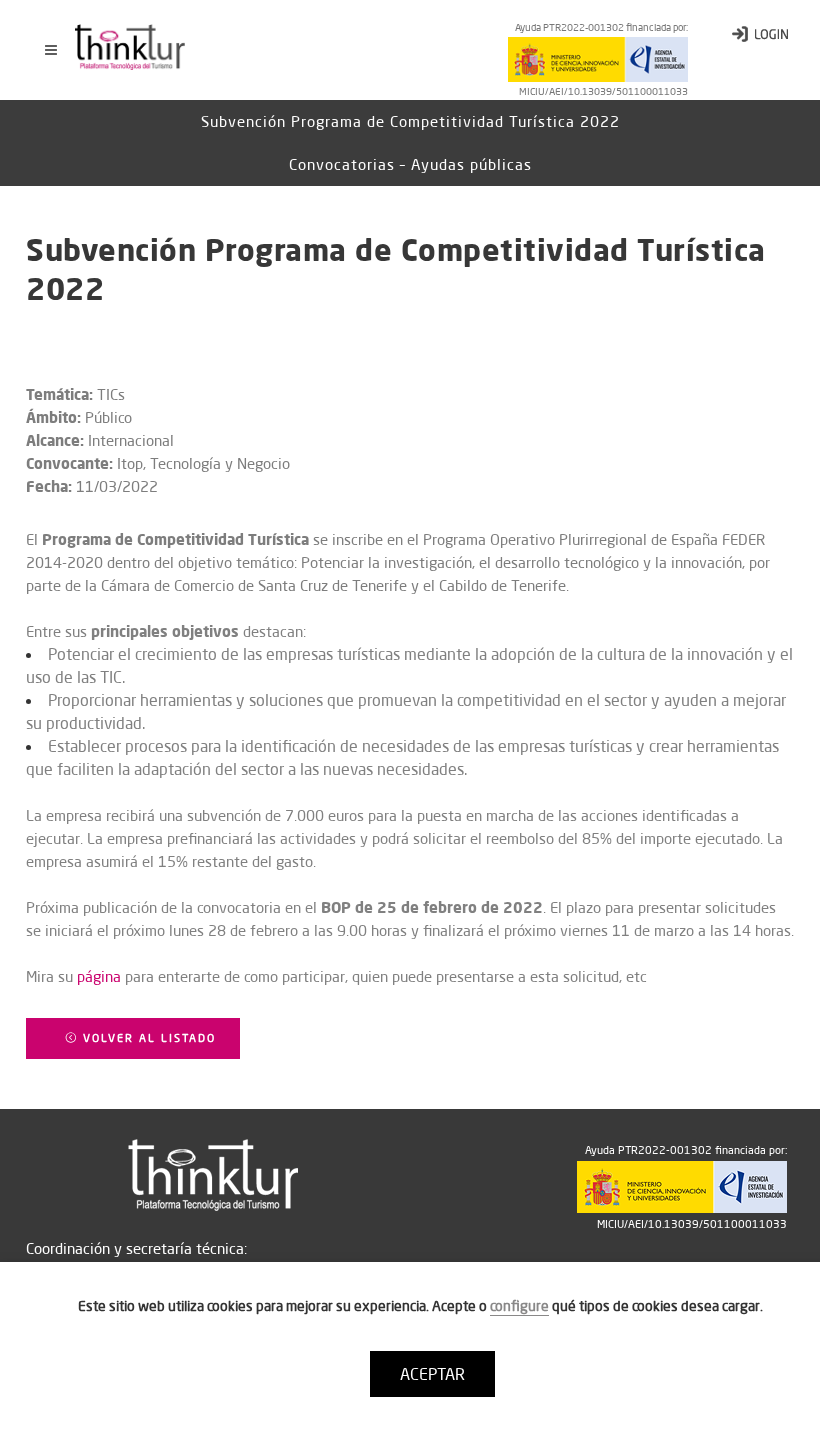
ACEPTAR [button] (432, 1374)
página (99, 976)
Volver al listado (147, 1038)
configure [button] (519, 1306)
